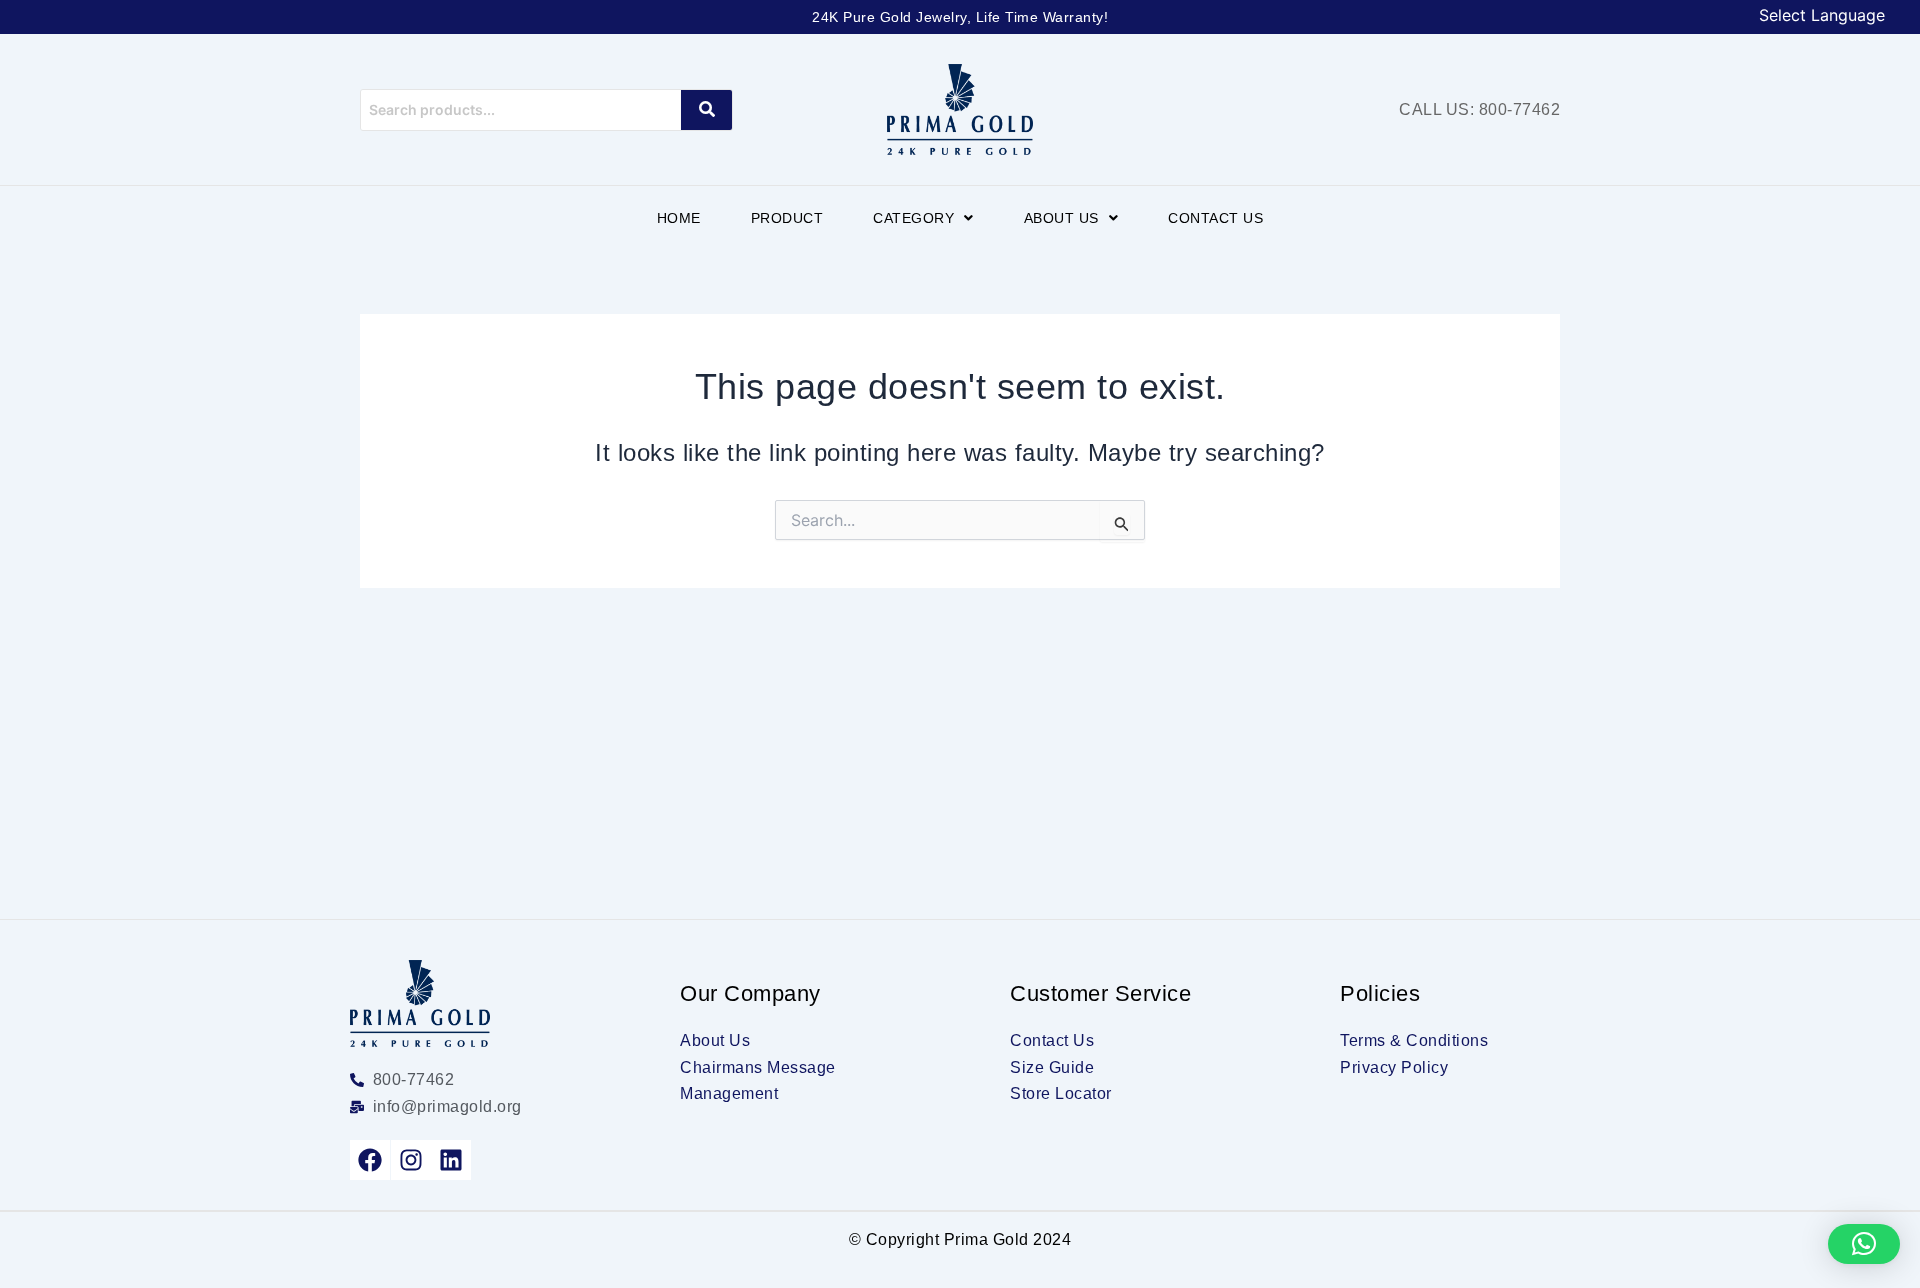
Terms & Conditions (1414, 1040)
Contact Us (1215, 218)
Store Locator (1061, 1093)
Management (729, 1093)
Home (679, 218)
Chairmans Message (758, 1067)
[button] (923, 218)
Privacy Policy (1394, 1067)
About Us (1061, 218)
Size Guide (1052, 1067)
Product (787, 218)
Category (913, 218)
